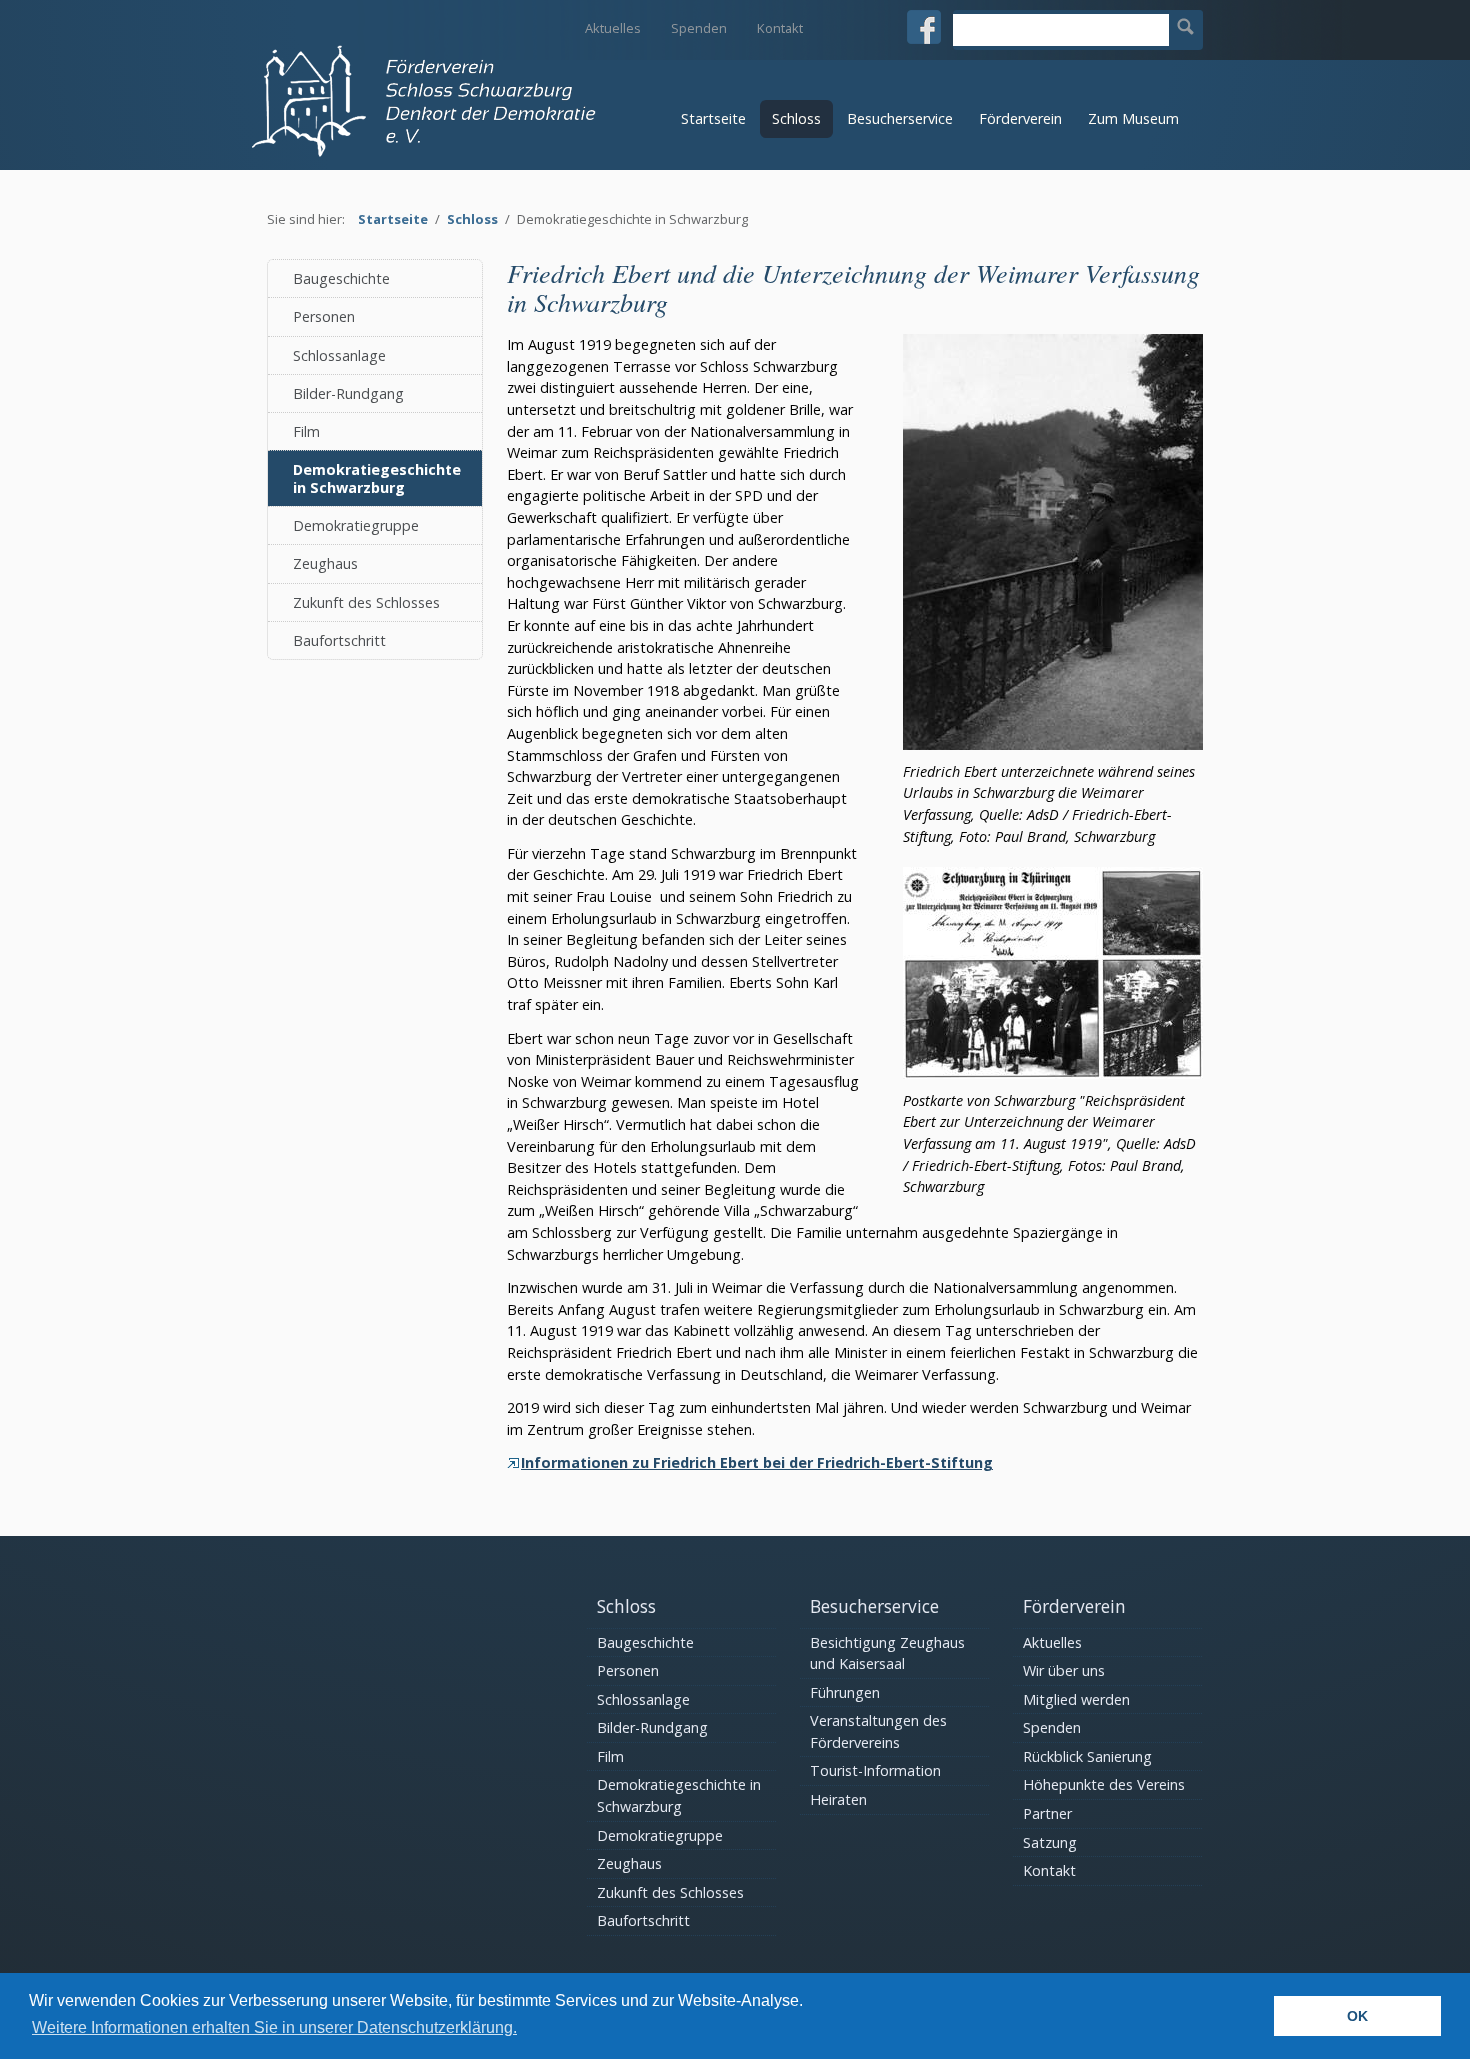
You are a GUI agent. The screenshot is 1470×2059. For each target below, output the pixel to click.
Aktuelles (613, 28)
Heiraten (838, 1799)
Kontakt (780, 28)
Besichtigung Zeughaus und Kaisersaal (887, 1653)
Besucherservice (900, 118)
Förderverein (1020, 118)
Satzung (1050, 1842)
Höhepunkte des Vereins (1104, 1784)
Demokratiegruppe (356, 525)
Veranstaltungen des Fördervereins (878, 1731)
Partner (1047, 1813)
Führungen (845, 1692)
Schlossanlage (339, 355)
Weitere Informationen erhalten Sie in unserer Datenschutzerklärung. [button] (274, 2027)
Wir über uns (1064, 1670)
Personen (324, 316)
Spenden (699, 28)
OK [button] (1357, 2016)
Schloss (796, 118)
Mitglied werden (1076, 1699)
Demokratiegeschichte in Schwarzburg (377, 478)
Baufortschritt (339, 640)
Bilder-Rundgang (348, 393)
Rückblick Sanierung (1087, 1756)
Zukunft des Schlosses (366, 602)
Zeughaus (325, 563)
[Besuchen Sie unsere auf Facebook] (924, 27)
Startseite (713, 118)
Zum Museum (1133, 118)
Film (306, 431)
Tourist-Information (875, 1770)
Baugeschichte (341, 278)
